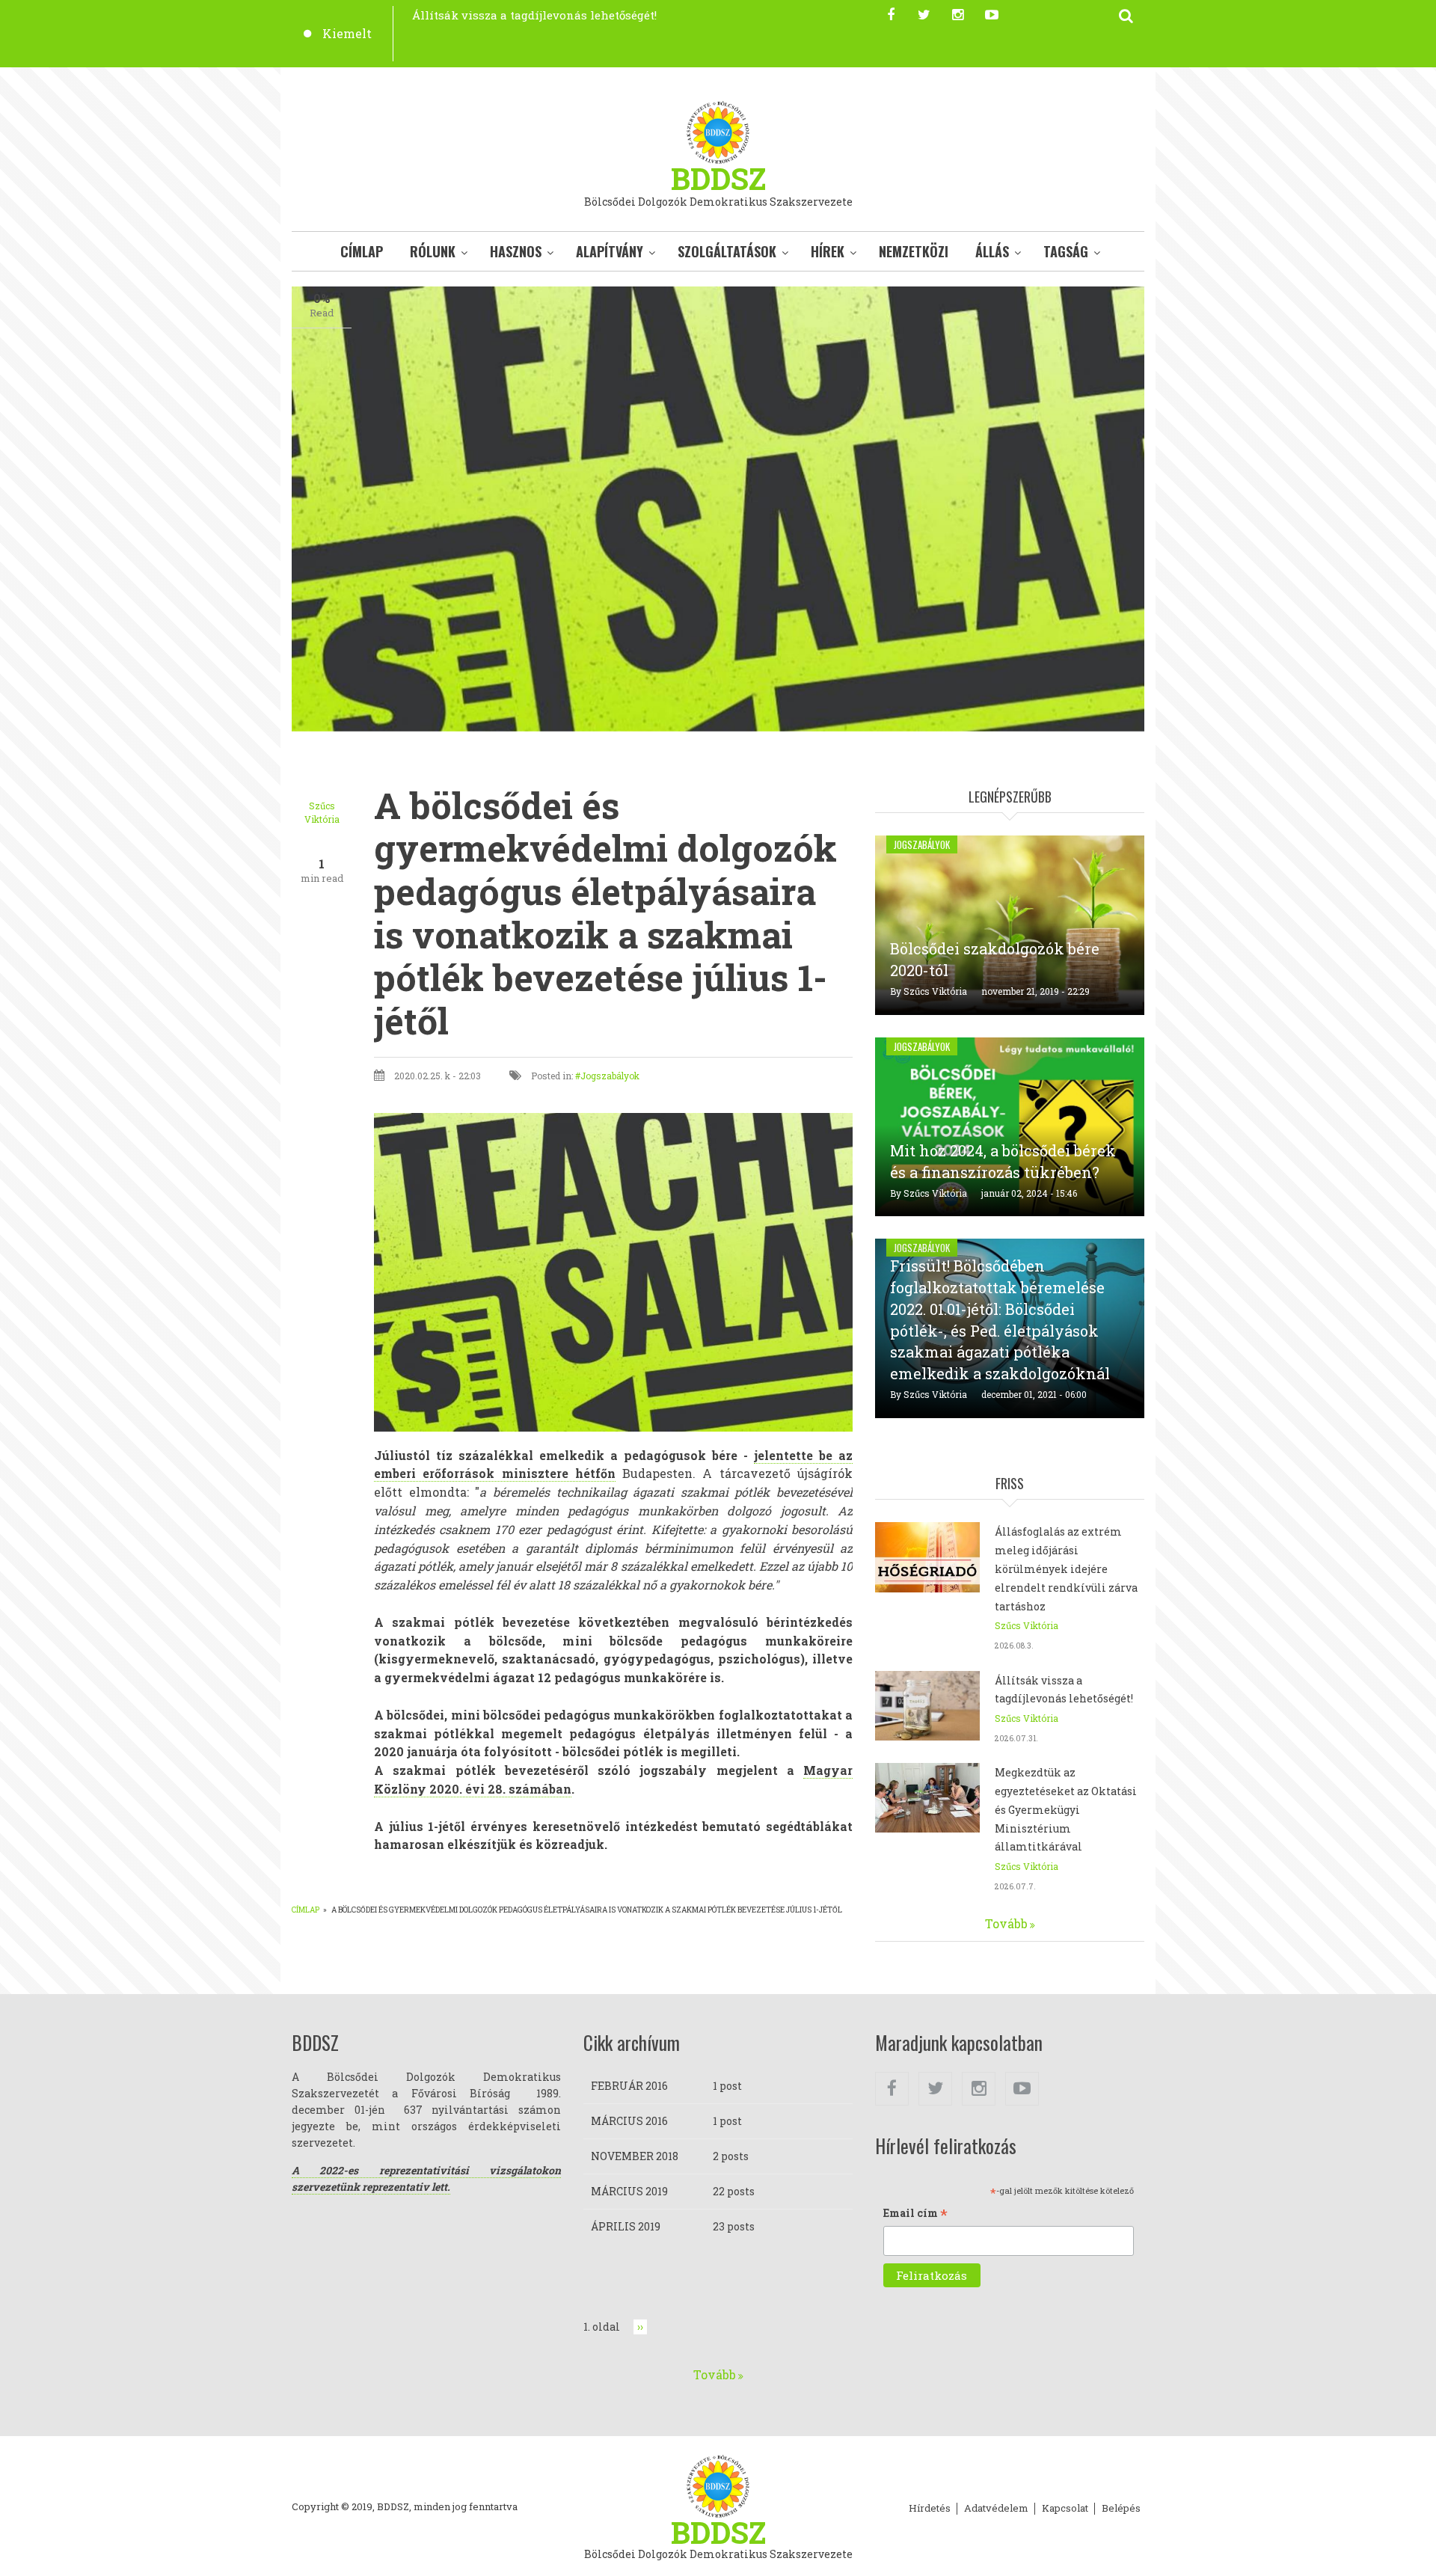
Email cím (915, 2214)
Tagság (1066, 251)
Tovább (1006, 1923)
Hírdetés (930, 2509)
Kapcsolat (1065, 2509)
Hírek (828, 251)
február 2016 (629, 2086)
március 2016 (629, 2121)
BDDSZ (718, 178)
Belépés (1121, 2509)
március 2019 (629, 2191)
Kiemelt (347, 33)
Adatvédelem (996, 2509)
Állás (992, 251)
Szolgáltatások (727, 251)
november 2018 (635, 2156)
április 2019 (626, 2226)
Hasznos (516, 251)
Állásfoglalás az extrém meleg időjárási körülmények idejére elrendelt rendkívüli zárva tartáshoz (1066, 1568)
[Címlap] (718, 131)
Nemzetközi (914, 251)
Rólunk (433, 251)
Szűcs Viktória (935, 991)
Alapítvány (610, 251)
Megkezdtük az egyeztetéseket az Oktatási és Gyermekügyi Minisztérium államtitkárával (1066, 1809)
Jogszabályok (610, 1076)
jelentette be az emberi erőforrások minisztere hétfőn (613, 1465)
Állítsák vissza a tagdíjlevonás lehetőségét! (534, 15)
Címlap (362, 251)
